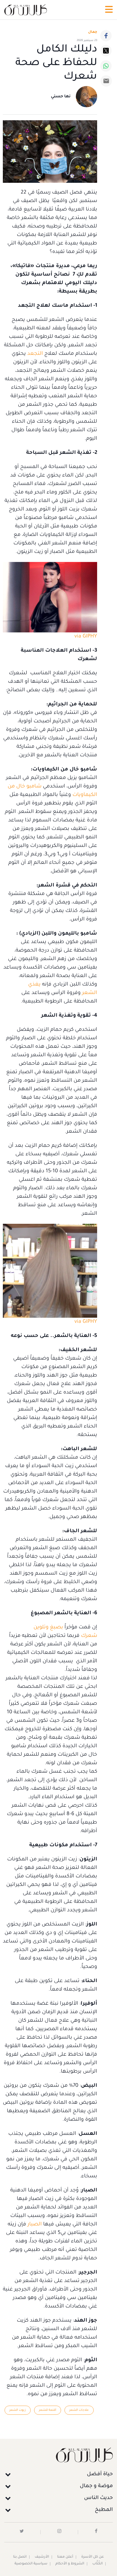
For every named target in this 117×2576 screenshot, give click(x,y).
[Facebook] (106, 36)
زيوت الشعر (18, 2410)
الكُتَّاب (98, 2564)
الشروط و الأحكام (70, 2564)
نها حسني (61, 97)
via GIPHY (86, 637)
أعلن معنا (65, 2557)
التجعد (35, 354)
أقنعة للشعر (48, 2410)
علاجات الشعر (79, 2410)
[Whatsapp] (106, 66)
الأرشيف (42, 2557)
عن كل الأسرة (93, 2557)
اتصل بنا (20, 2557)
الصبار (35, 2225)
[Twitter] (106, 51)
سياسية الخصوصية (31, 2564)
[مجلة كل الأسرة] (58, 2455)
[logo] (26, 10)
